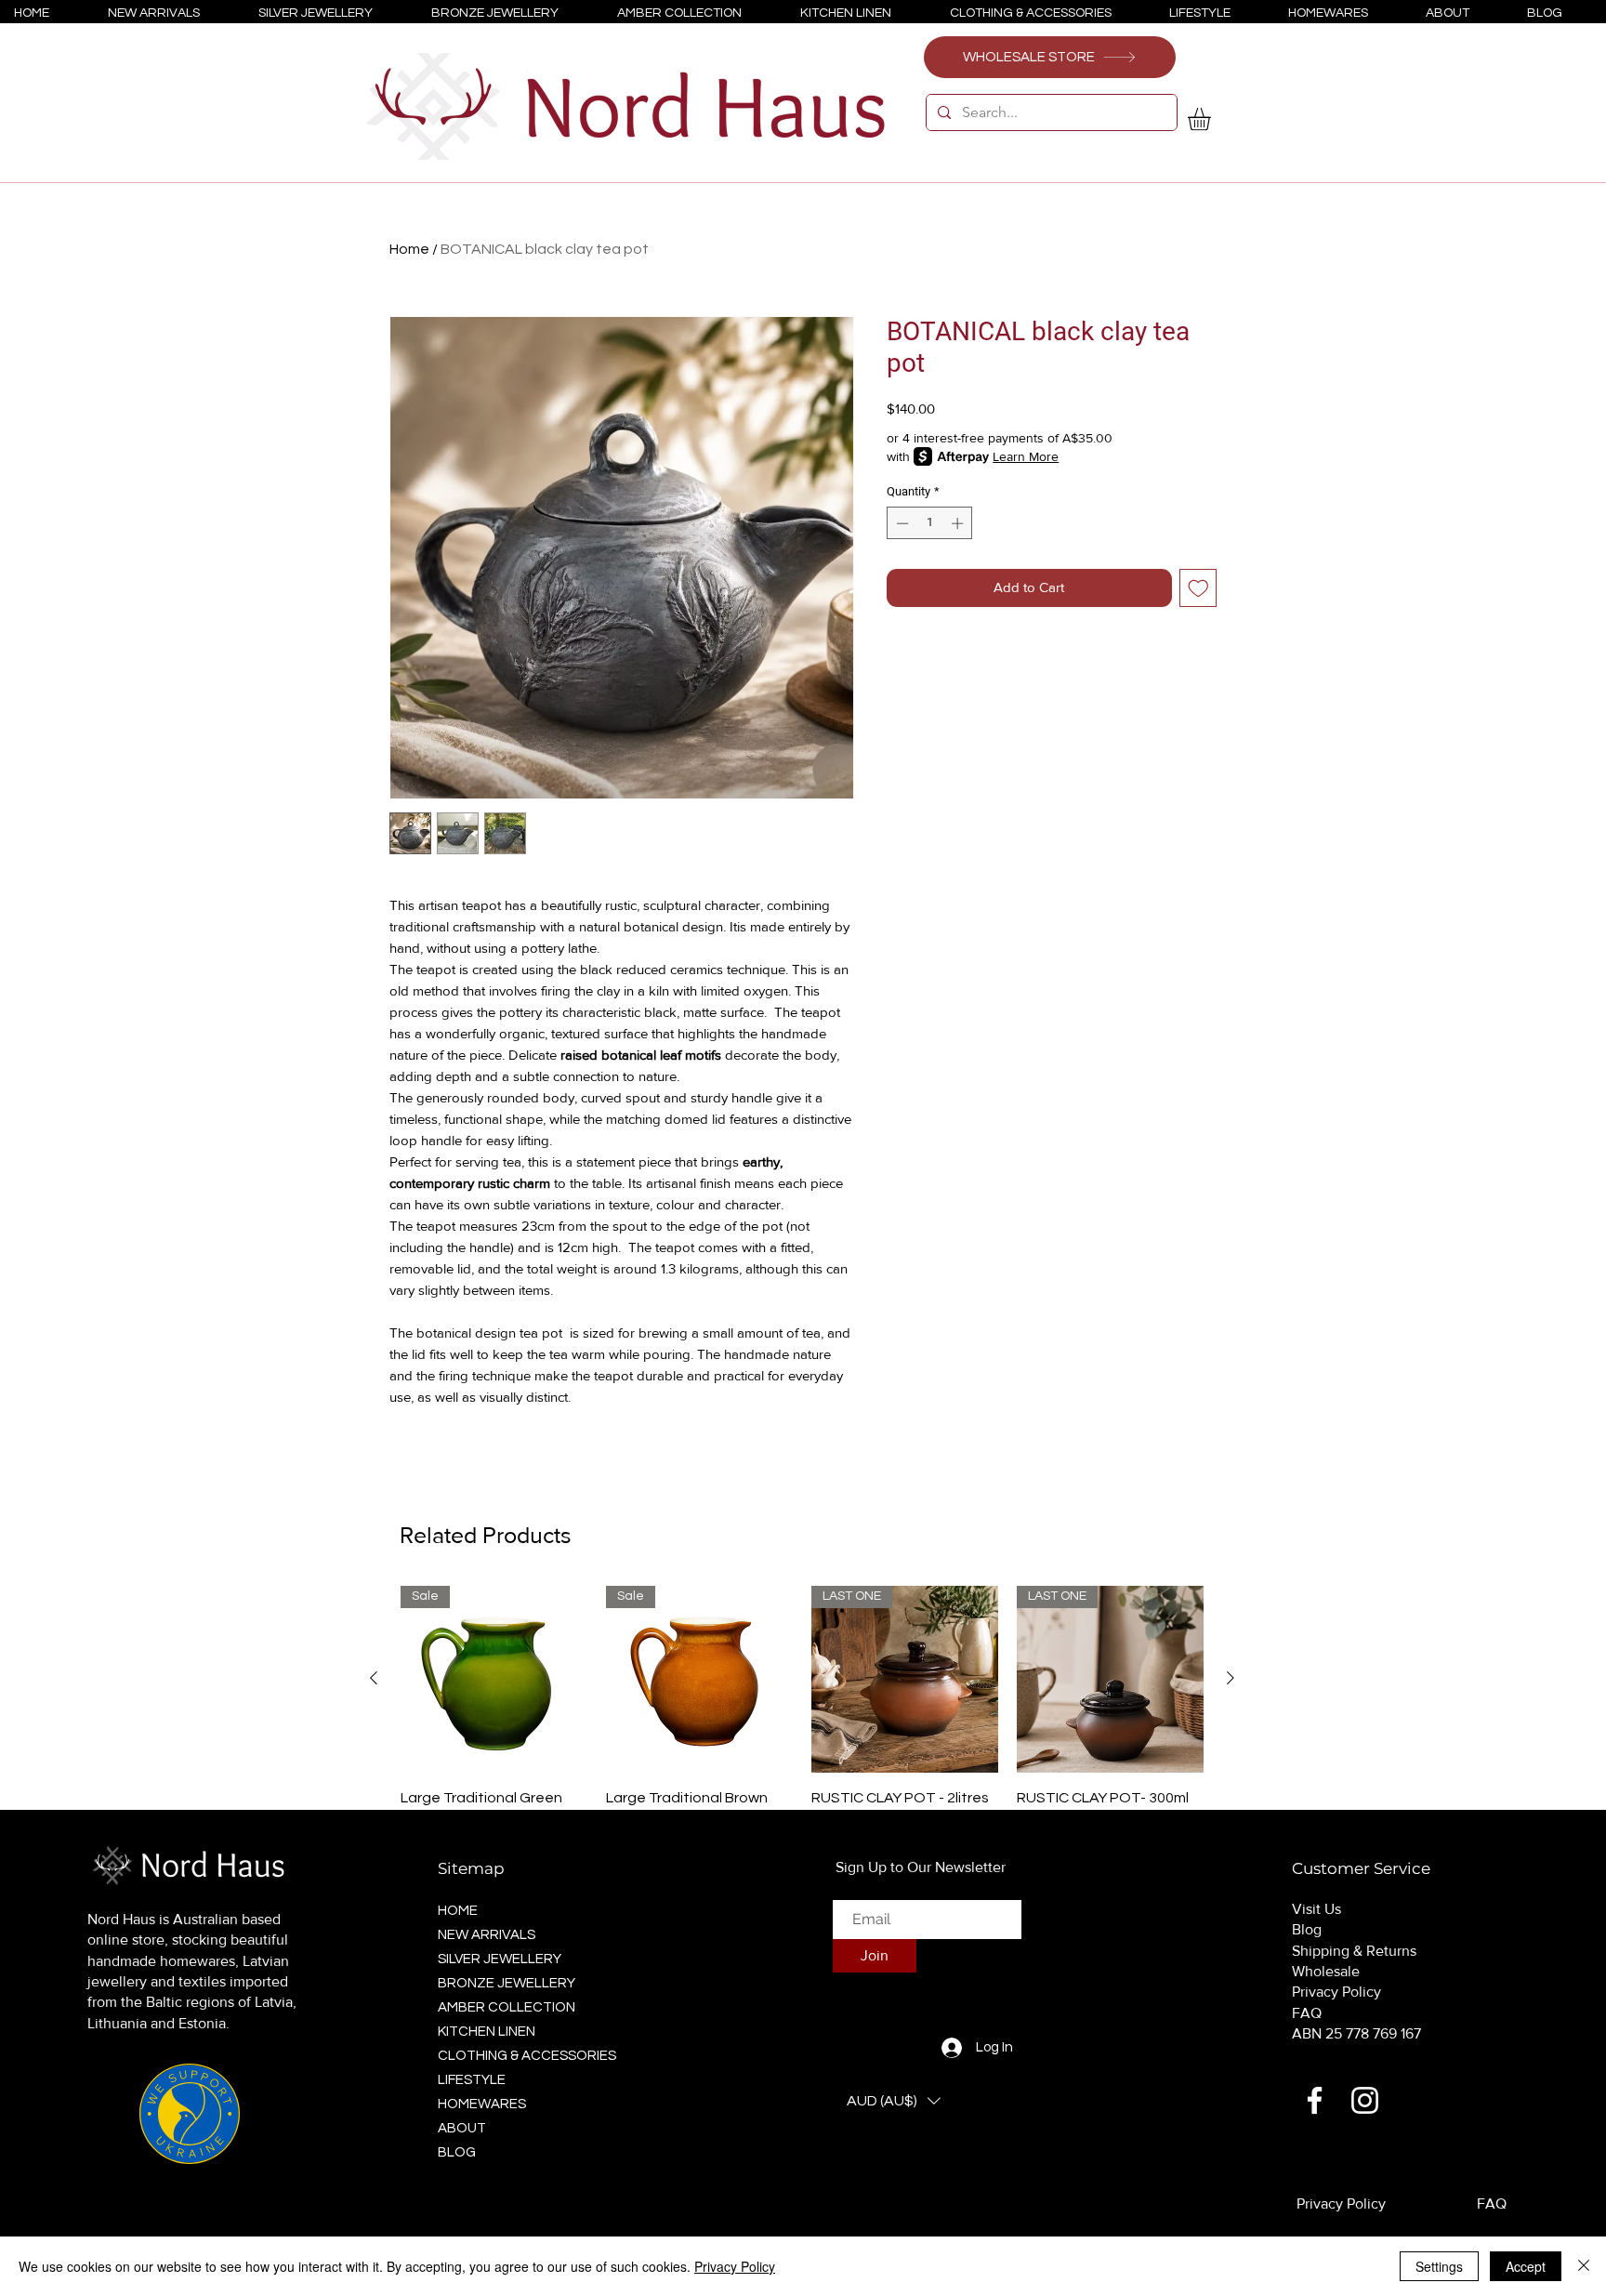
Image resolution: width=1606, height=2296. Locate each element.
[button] (1212, 119)
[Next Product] (1231, 1678)
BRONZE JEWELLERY (507, 1983)
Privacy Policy (1336, 1992)
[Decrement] (901, 523)
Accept (1526, 2266)
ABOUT (462, 2128)
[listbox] (894, 2101)
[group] (802, 1721)
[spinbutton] (930, 523)
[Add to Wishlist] (1198, 588)
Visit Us (1316, 1909)
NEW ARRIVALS (487, 1935)
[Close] (1584, 2266)
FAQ (1307, 2013)
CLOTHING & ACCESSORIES (521, 2056)
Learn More (1026, 456)
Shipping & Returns (1354, 1951)
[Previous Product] (374, 1678)
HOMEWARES (482, 2104)
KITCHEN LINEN (487, 2032)
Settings (1439, 2266)
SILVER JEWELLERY (500, 1959)
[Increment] (959, 523)
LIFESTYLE (472, 2080)
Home (409, 249)
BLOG (457, 2152)
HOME (458, 1911)
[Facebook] (1315, 2100)
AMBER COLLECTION (507, 2007)
